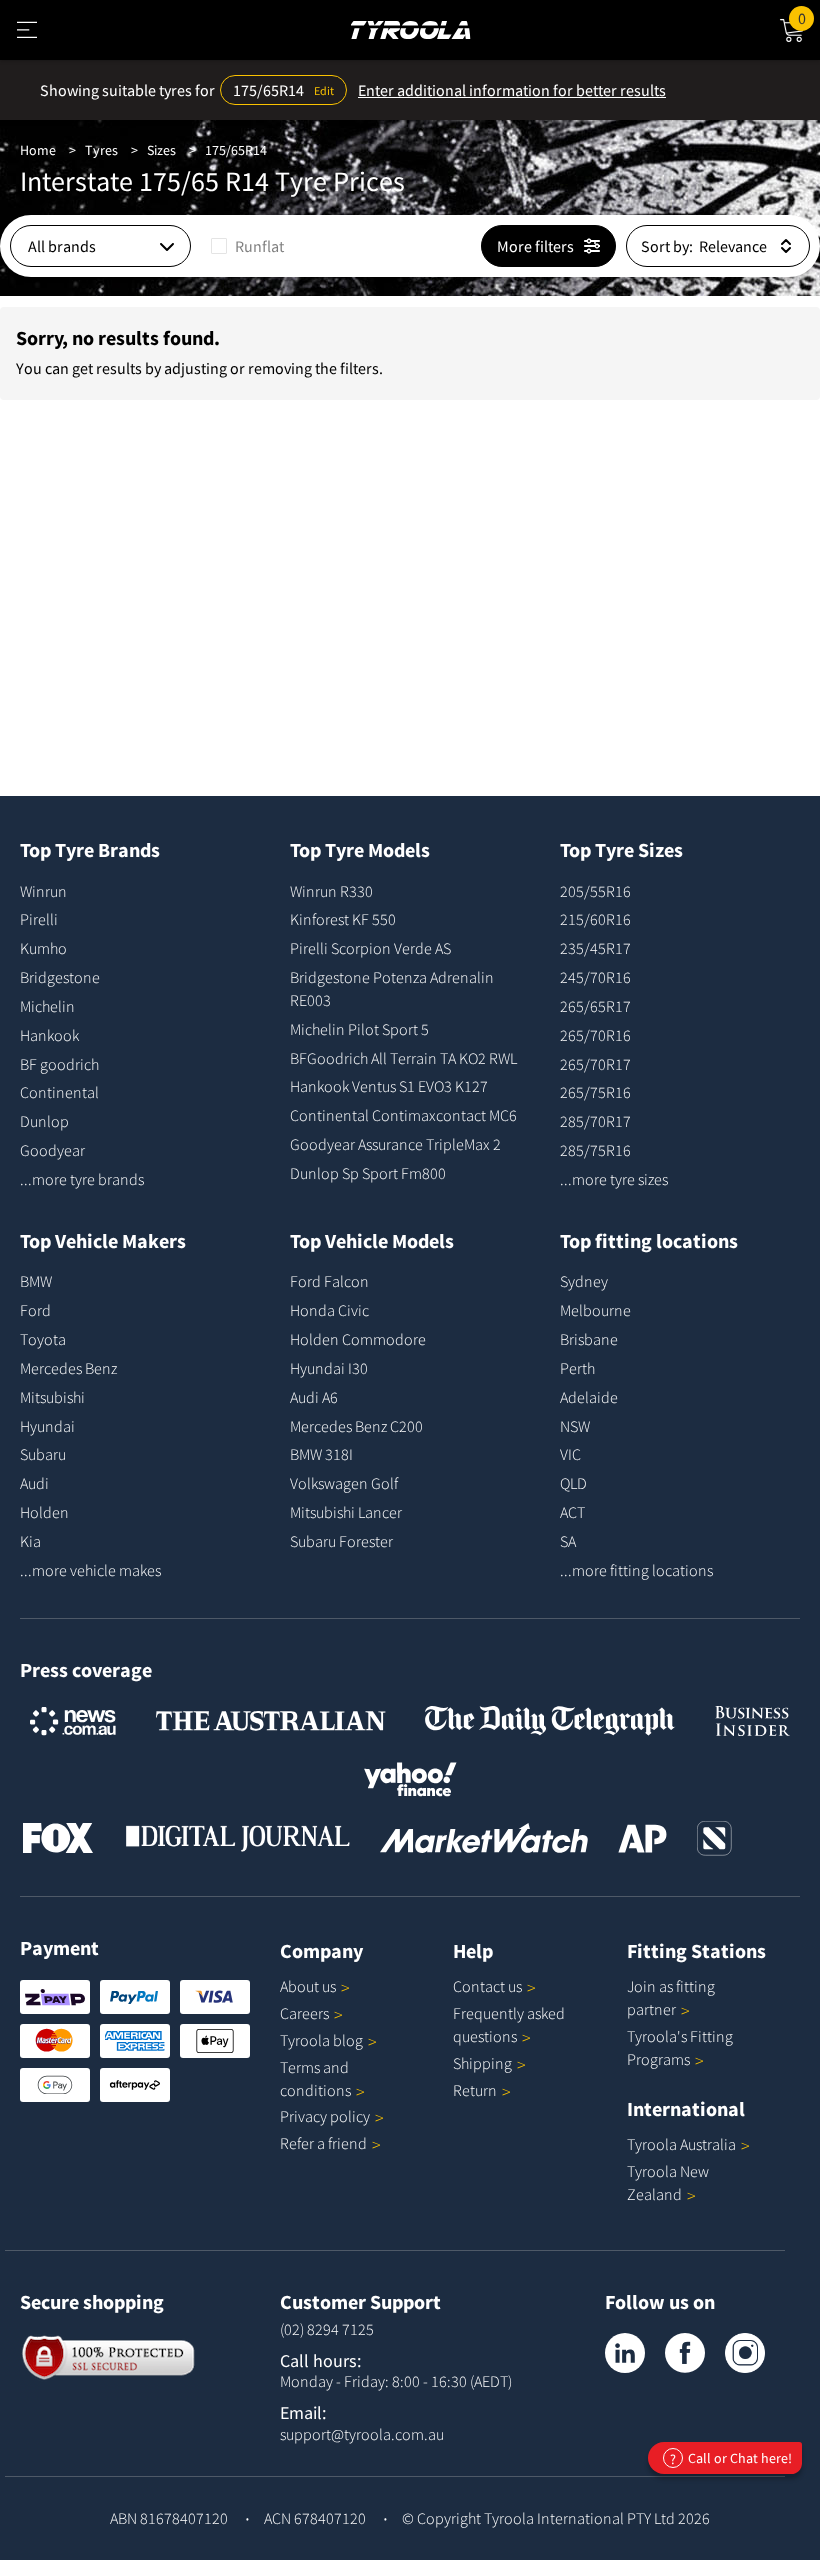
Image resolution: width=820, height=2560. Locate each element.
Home (38, 150)
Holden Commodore (358, 1339)
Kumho (43, 948)
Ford (35, 1310)
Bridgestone (60, 977)
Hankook (49, 1035)
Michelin (47, 1006)
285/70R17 (595, 1121)
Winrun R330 (331, 891)
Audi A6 (314, 1397)
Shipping (482, 2063)
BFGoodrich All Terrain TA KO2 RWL (403, 1058)
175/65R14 (236, 150)
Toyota (43, 1339)
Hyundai (47, 1426)
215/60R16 (595, 919)
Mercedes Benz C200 (356, 1426)
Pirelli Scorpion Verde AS (370, 948)
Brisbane (589, 1339)
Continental (59, 1092)
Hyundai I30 (329, 1368)
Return (475, 2090)
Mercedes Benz (68, 1368)
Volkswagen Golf (344, 1483)
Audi (34, 1483)
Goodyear (52, 1150)
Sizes (161, 150)
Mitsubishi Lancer (346, 1512)
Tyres (101, 150)
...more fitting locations (636, 1570)
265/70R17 (595, 1064)
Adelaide (589, 1397)
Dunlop (44, 1121)
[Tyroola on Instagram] (745, 2353)
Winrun (43, 891)
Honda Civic (329, 1310)
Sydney (584, 1281)
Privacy (325, 2116)
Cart (809, 15)
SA (568, 1541)
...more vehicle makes (90, 1570)
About (308, 1986)
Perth (577, 1368)
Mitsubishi (52, 1397)
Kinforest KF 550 (343, 919)
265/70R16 (595, 1035)
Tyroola (321, 2040)
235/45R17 (595, 948)
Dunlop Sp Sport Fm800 (368, 1173)
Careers (304, 2013)
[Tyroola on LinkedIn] (625, 2353)
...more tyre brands (82, 1179)
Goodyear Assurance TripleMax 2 (395, 1144)
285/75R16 (595, 1150)
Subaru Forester (341, 1541)
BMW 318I (321, 1454)
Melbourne (595, 1310)
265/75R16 (595, 1092)
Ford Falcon (329, 1281)
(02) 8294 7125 (327, 2329)
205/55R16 (595, 891)
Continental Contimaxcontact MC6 (403, 1115)
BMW (36, 1281)
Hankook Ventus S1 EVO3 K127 (389, 1086)
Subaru (43, 1454)
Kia (30, 1541)
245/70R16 (595, 977)
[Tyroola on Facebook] (685, 2353)
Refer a (323, 2143)
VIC (570, 1454)
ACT (572, 1512)
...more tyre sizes (614, 1179)
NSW (575, 1426)
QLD (573, 1483)
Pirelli (39, 919)
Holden (44, 1512)
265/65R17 (595, 1006)
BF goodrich (59, 1064)
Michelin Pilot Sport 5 (359, 1029)
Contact (487, 1986)
